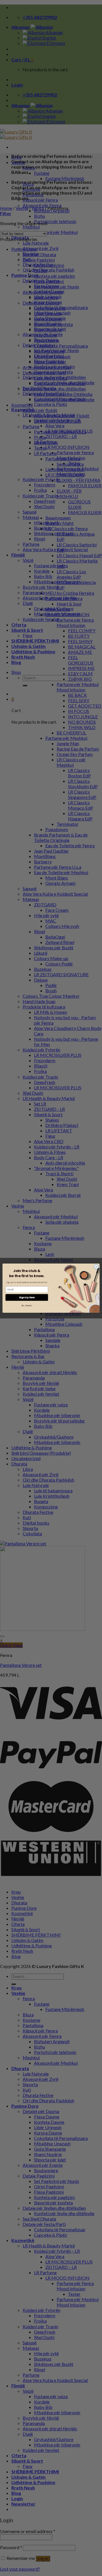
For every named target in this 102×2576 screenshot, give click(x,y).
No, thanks (27, 1305)
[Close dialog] (96, 1267)
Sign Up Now (27, 1297)
